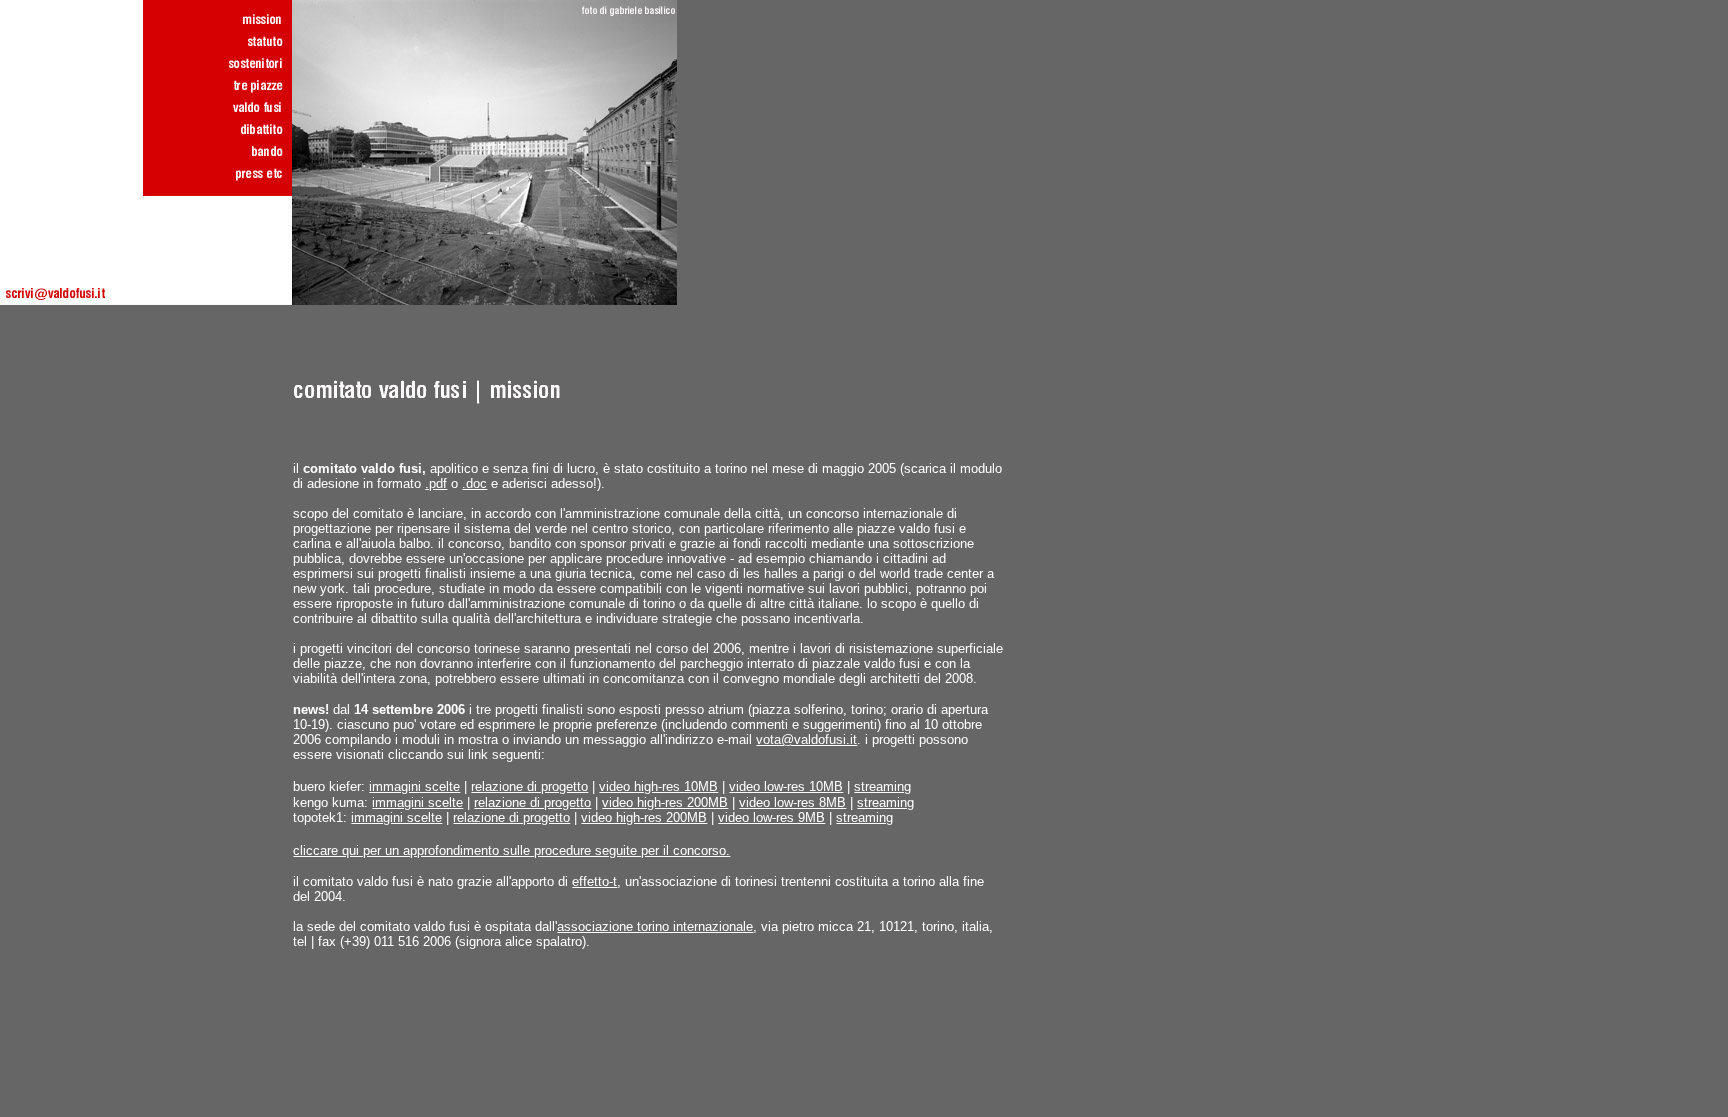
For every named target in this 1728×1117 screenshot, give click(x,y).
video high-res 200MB (665, 802)
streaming (882, 786)
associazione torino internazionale (655, 926)
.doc (474, 483)
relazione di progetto (529, 786)
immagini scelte (414, 786)
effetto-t (594, 881)
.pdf (436, 483)
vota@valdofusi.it (806, 739)
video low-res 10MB (786, 786)
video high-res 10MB (658, 786)
